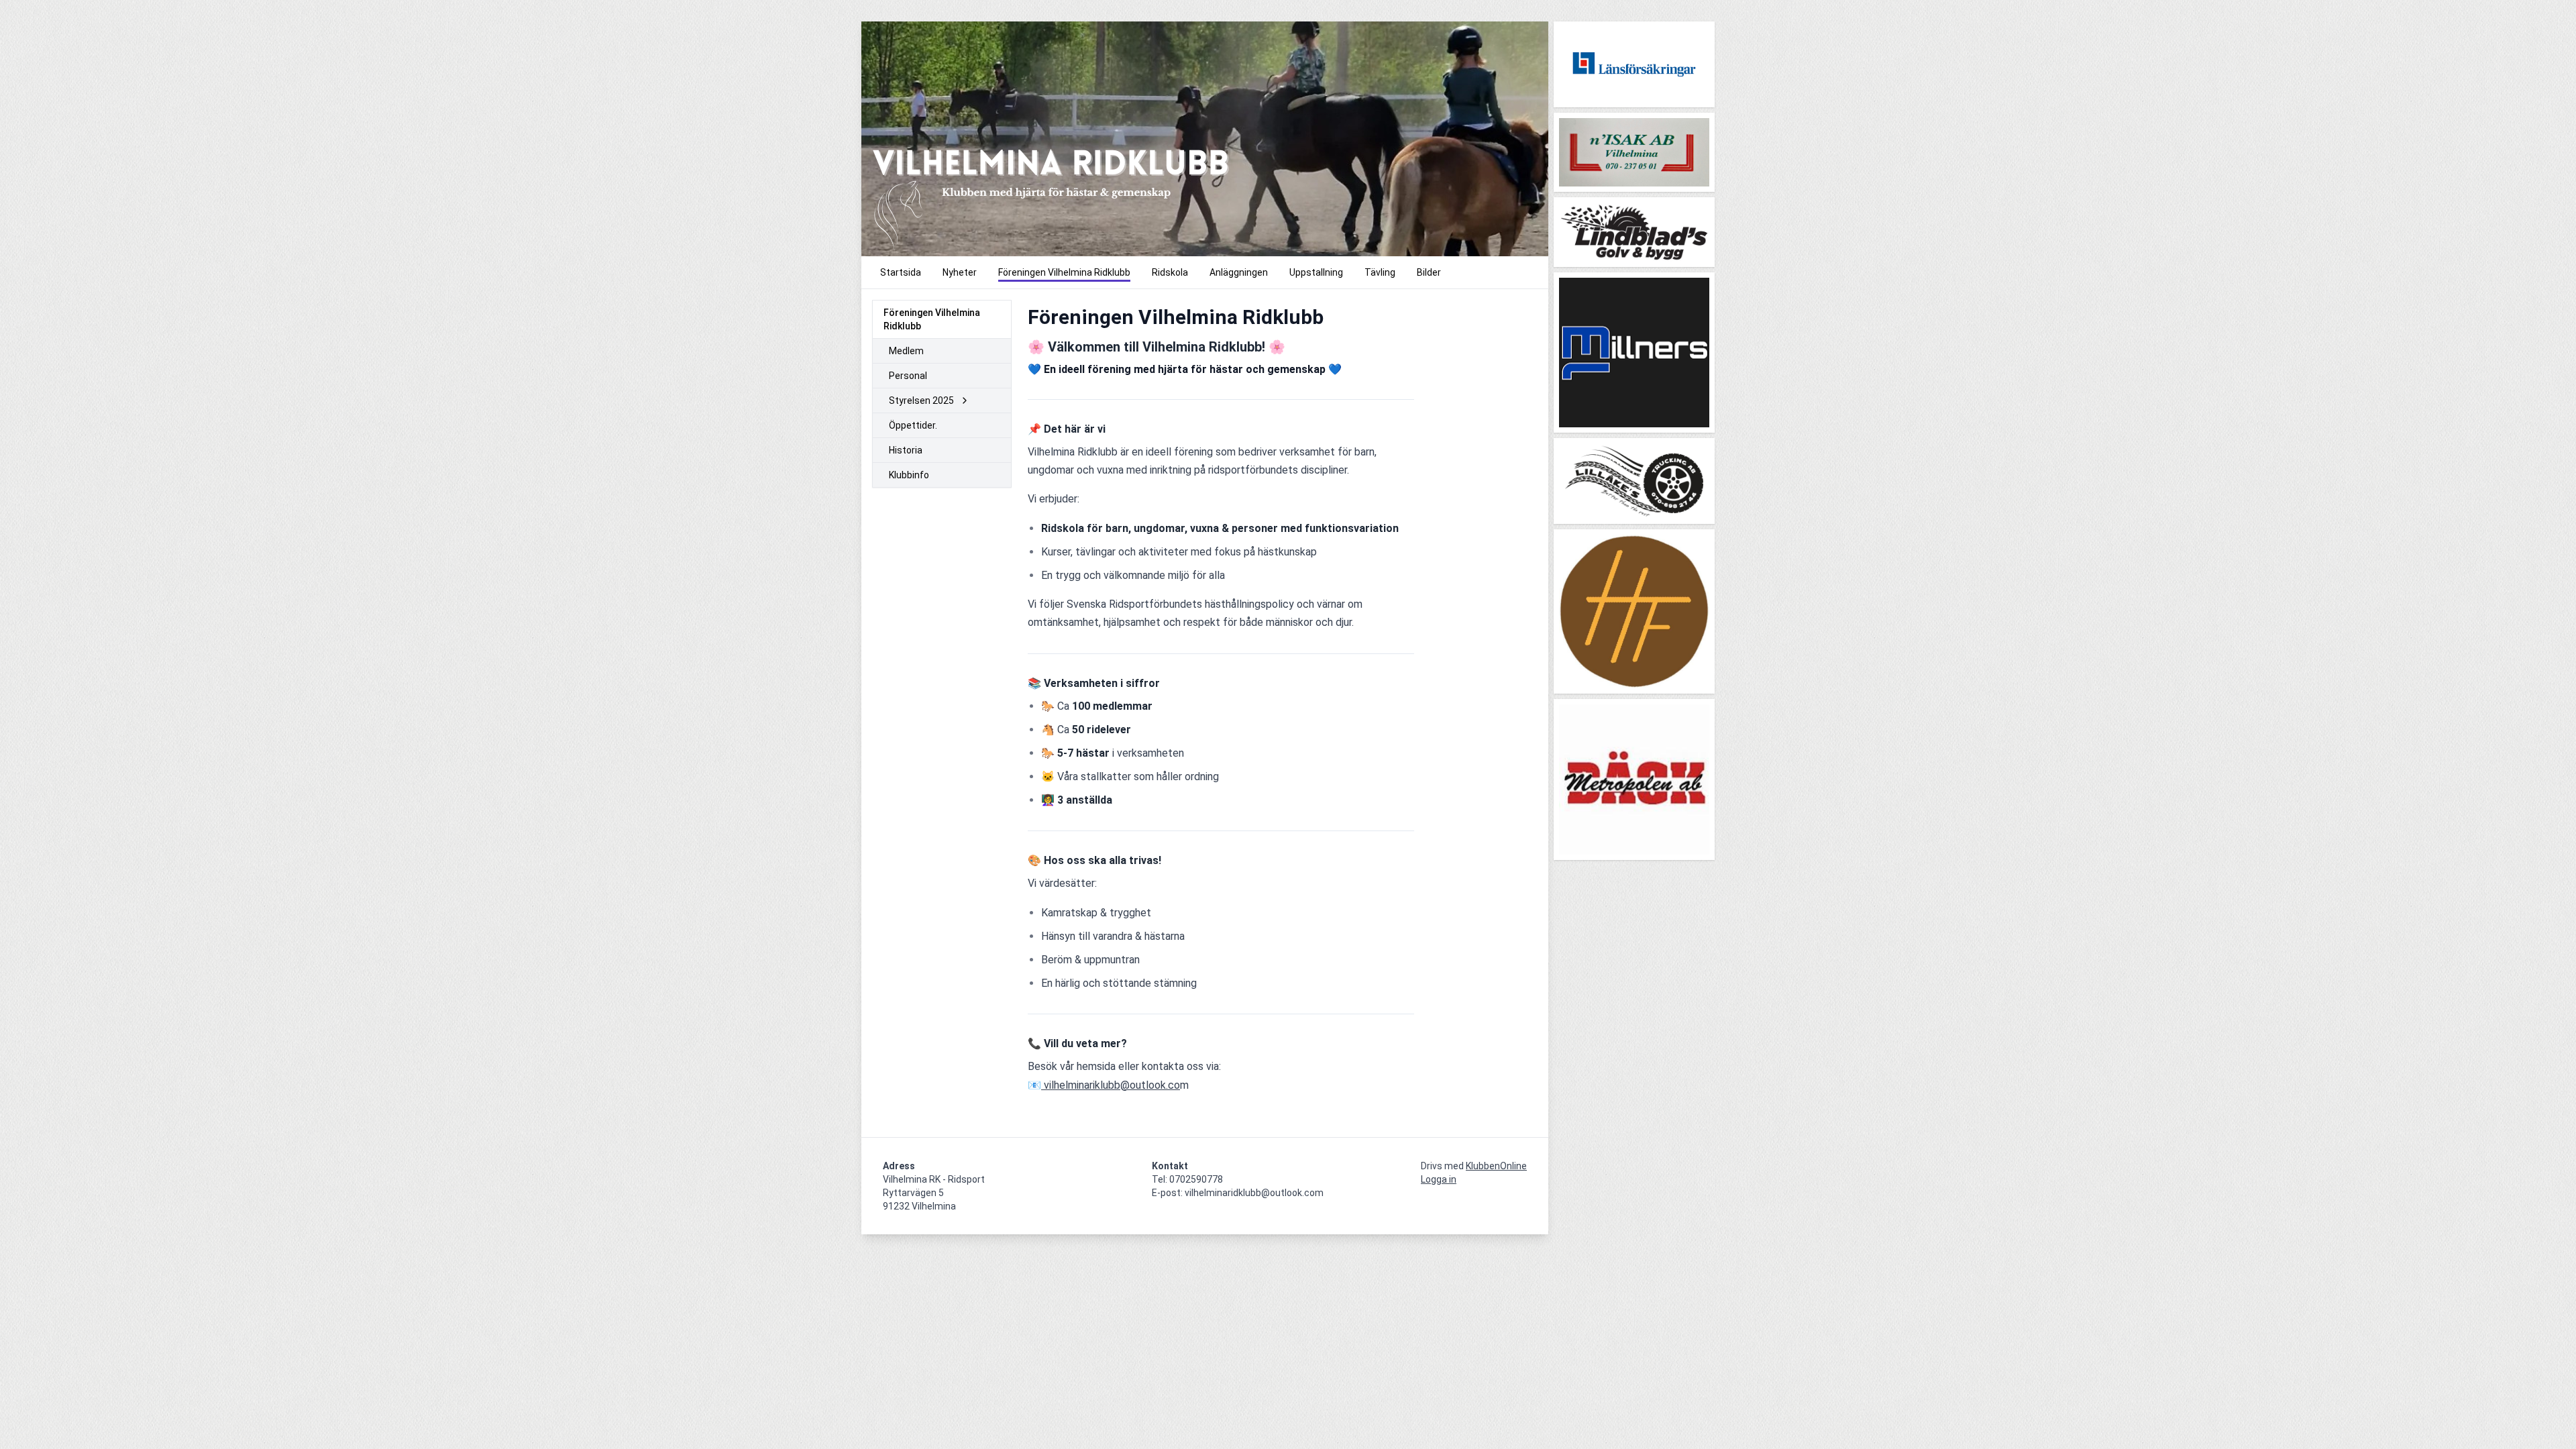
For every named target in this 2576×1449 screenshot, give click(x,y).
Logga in (1439, 1179)
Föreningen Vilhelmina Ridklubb (932, 319)
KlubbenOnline (1496, 1166)
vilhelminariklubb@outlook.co (1111, 1085)
